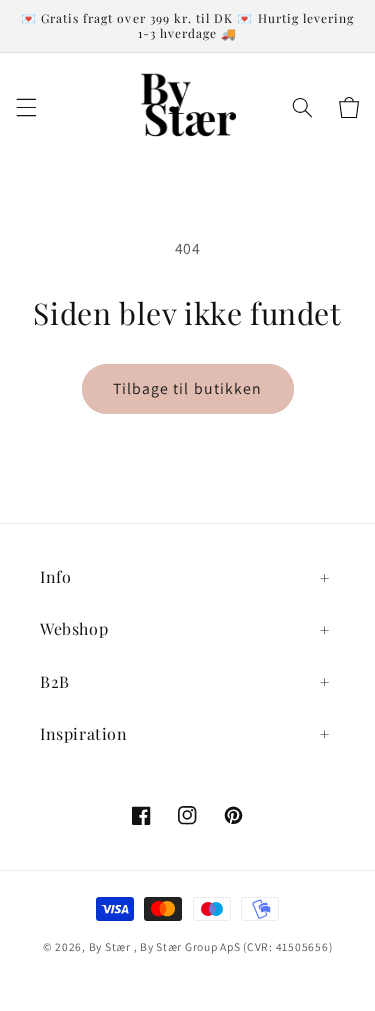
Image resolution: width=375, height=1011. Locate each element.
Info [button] (55, 576)
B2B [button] (55, 681)
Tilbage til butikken (187, 388)
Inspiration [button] (84, 733)
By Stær (110, 946)
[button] (26, 107)
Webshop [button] (74, 628)
